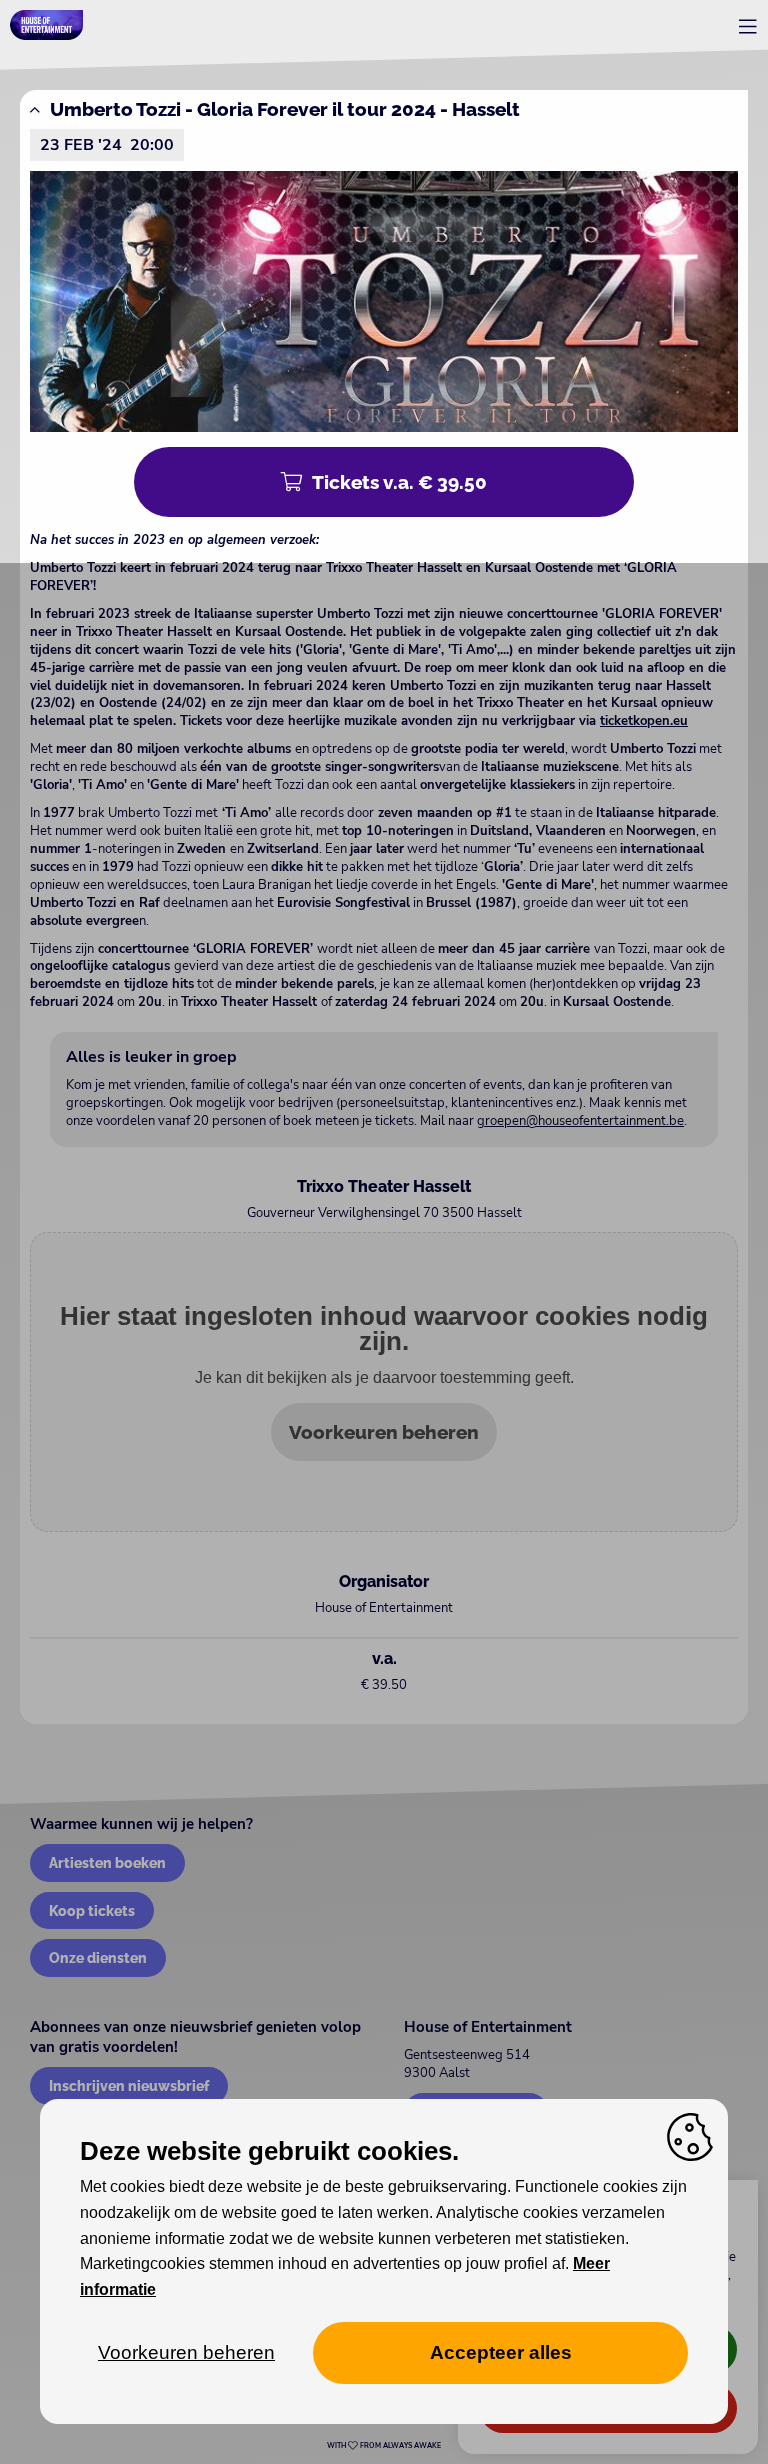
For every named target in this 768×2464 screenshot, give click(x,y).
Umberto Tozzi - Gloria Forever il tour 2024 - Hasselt (285, 109)
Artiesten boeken (107, 1862)
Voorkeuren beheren (384, 1432)
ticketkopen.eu (644, 721)
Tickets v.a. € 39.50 (399, 482)
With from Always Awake (384, 2446)
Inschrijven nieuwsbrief (129, 2085)
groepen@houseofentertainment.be (580, 1121)
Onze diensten (98, 1957)
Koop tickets (92, 1910)
